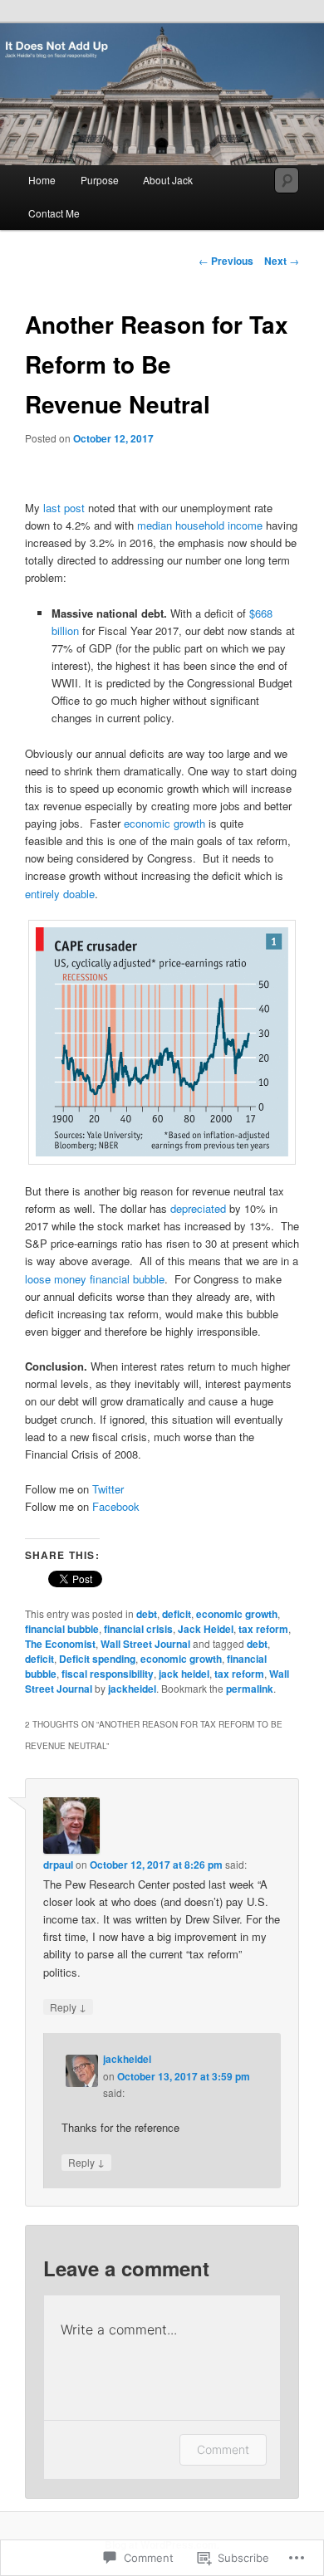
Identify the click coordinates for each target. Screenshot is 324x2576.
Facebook (118, 1506)
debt (147, 1614)
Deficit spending (97, 1659)
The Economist (60, 1644)
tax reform (263, 1629)
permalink (250, 1689)
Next (282, 261)
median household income (200, 525)
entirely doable (60, 894)
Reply (68, 2007)
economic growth (164, 823)
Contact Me (54, 213)
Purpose (100, 180)
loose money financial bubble (95, 1279)
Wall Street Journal (145, 1644)
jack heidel (184, 1674)
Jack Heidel (206, 1629)
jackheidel (132, 1689)
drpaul (58, 1865)
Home (42, 180)
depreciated (200, 1208)
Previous (226, 261)
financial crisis (138, 1629)
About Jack (168, 180)
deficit (177, 1614)
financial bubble (62, 1629)
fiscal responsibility (108, 1674)
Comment (223, 2449)
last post (64, 508)
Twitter (110, 1489)
